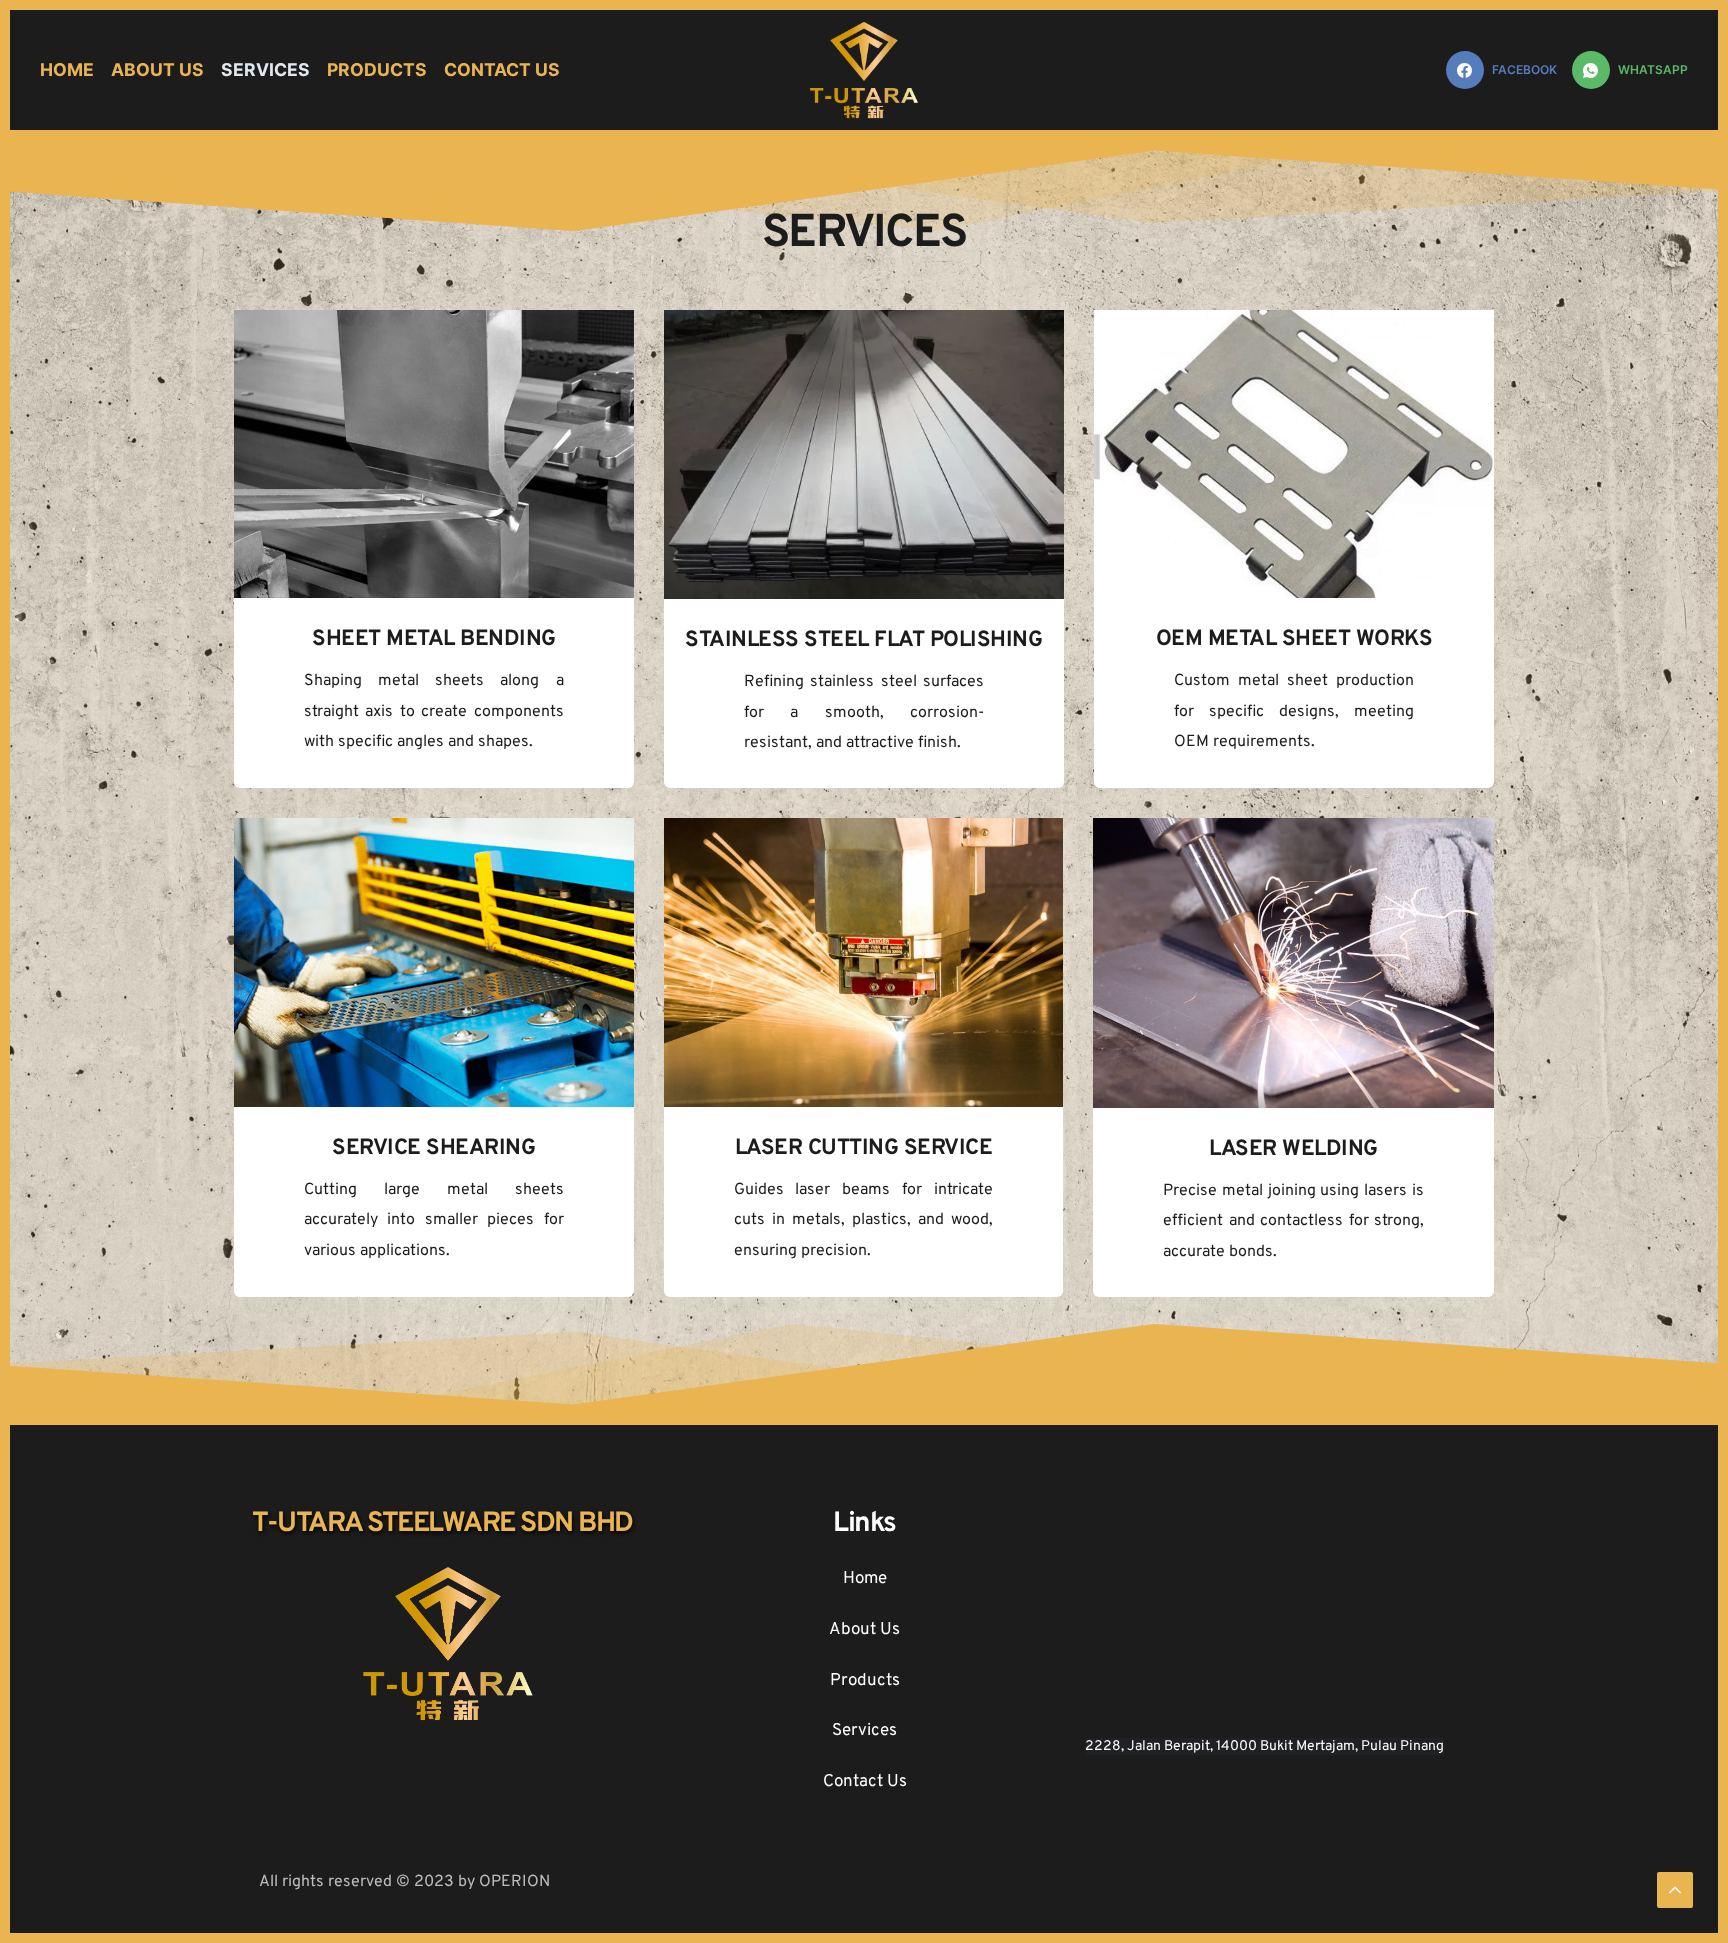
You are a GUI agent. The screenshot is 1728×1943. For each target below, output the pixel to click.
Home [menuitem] (67, 69)
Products (865, 1681)
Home (865, 1579)
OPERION (514, 1882)
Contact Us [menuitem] (502, 69)
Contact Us (865, 1782)
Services (864, 1731)
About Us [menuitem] (157, 69)
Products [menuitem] (377, 69)
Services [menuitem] (265, 69)
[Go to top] (1675, 1890)
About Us (864, 1630)
